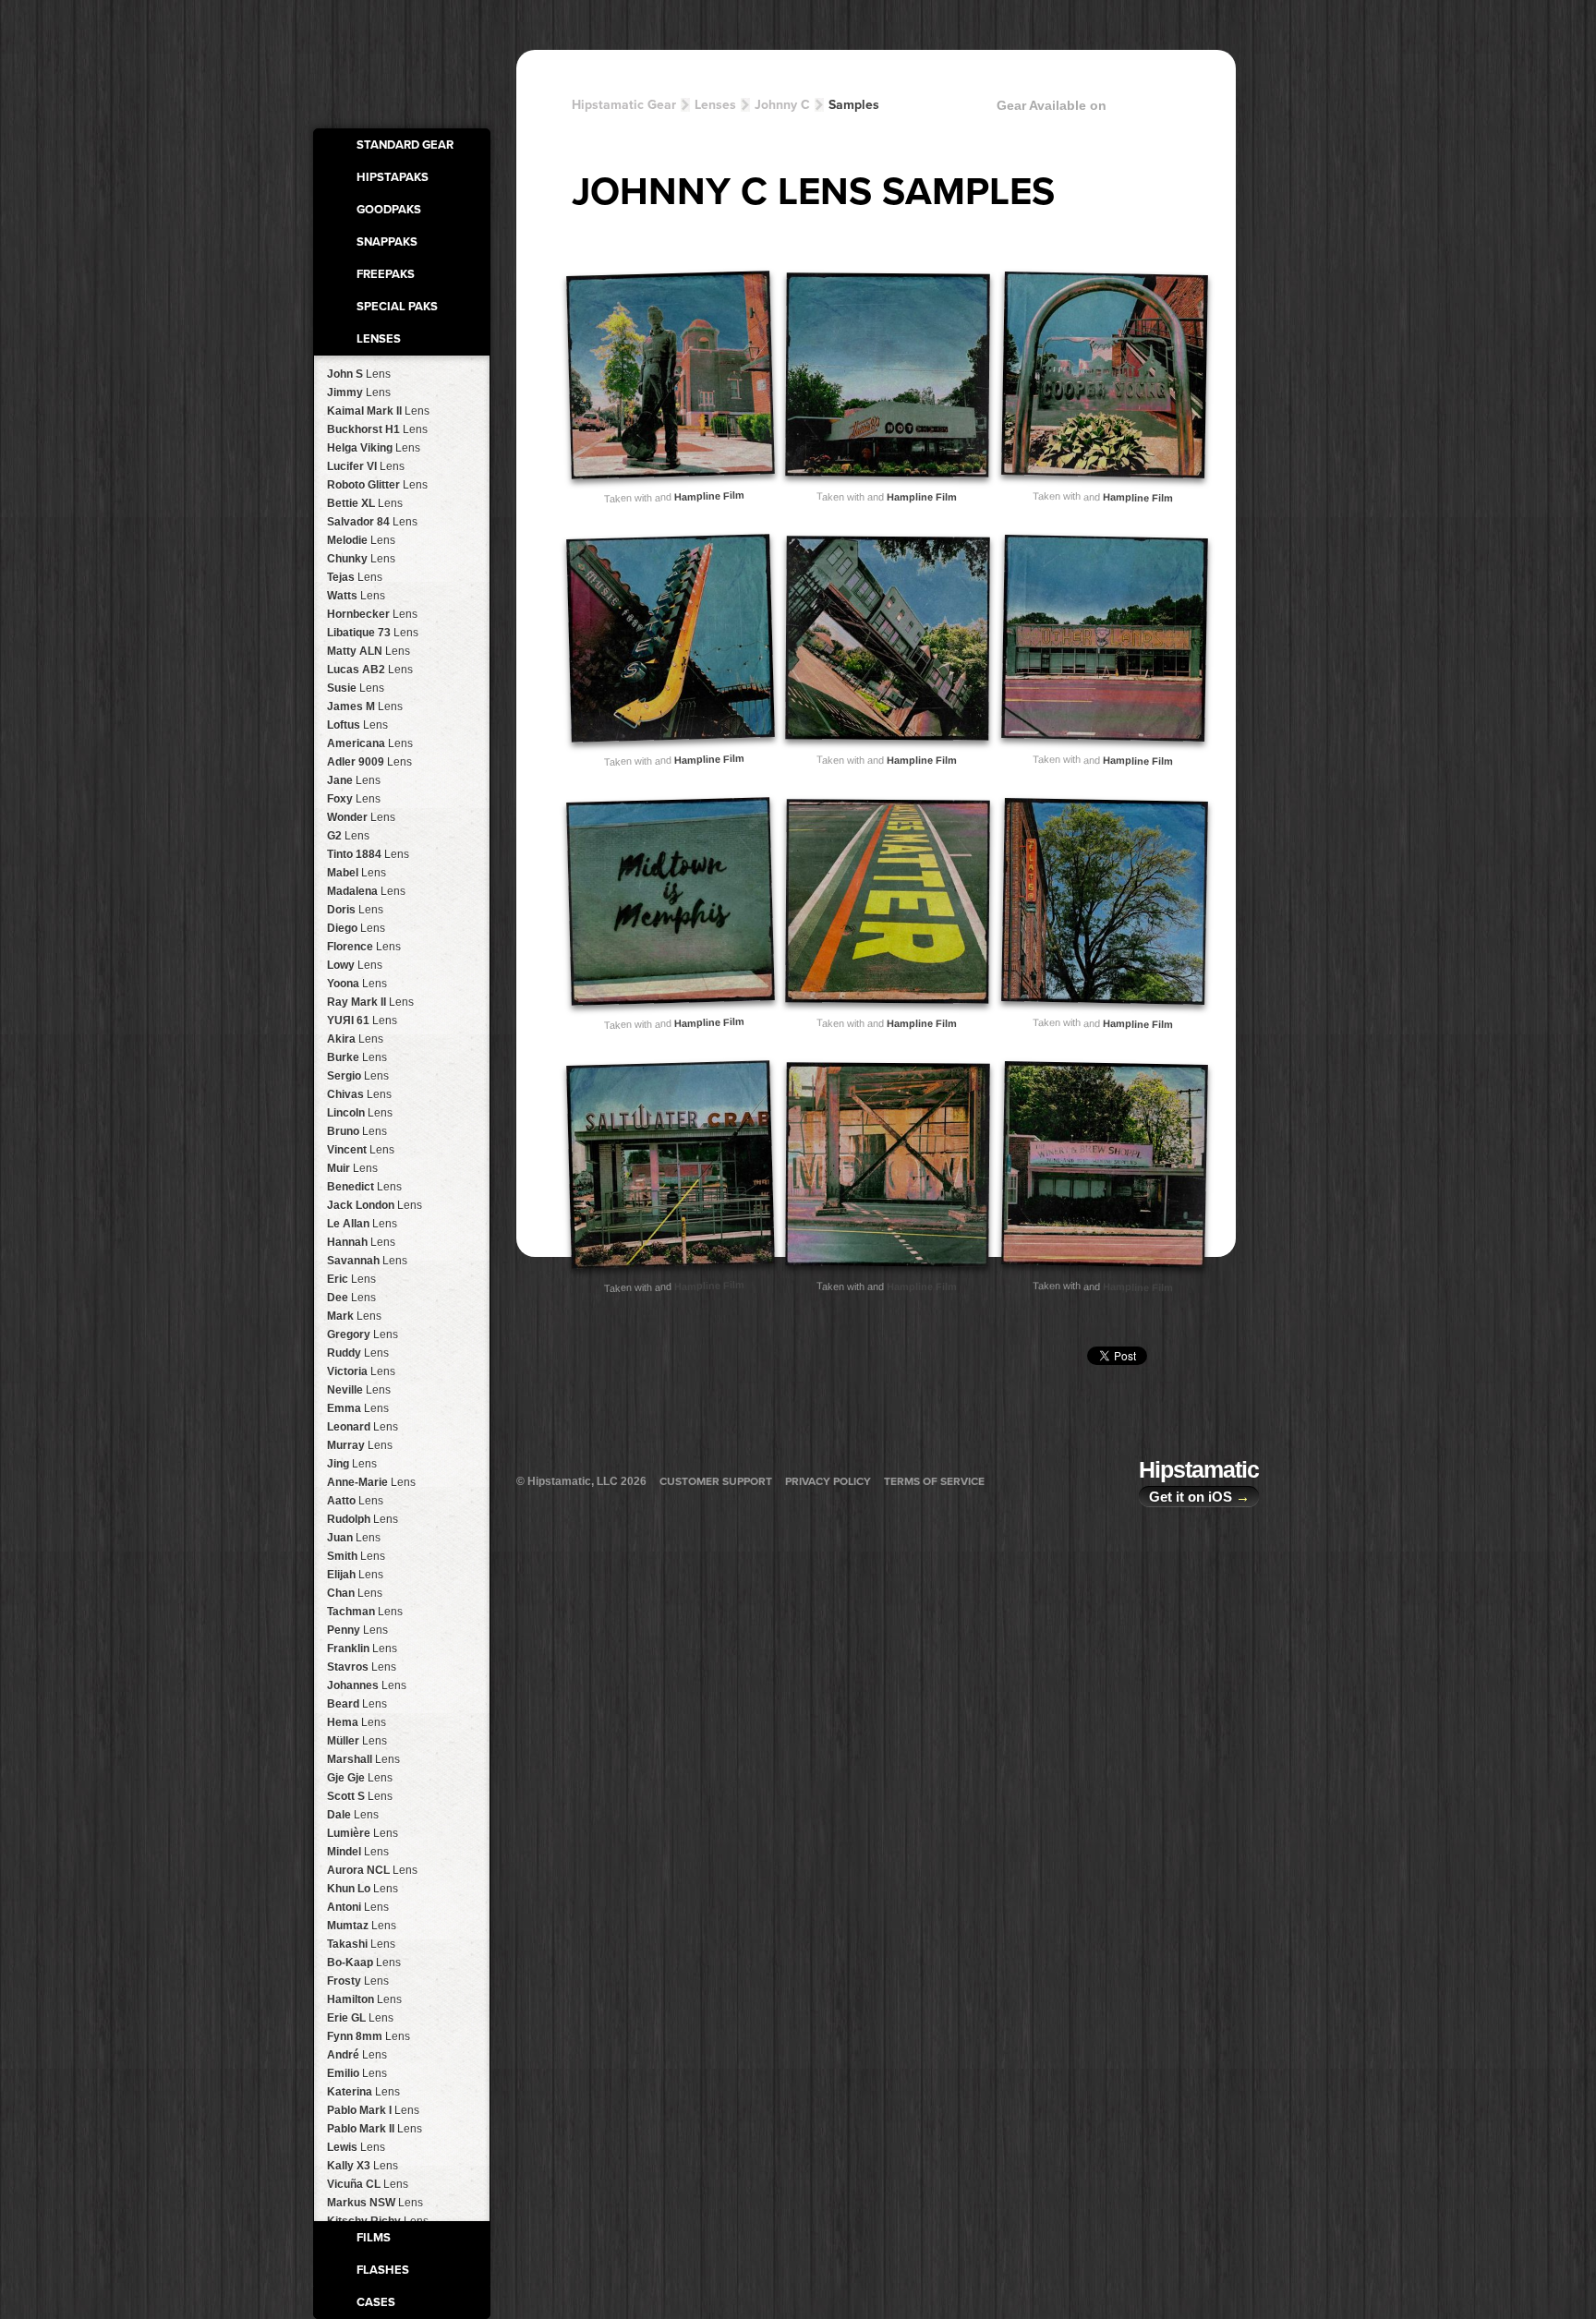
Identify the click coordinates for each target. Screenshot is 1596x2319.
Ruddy (358, 1353)
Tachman (365, 1612)
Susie (356, 688)
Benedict (364, 1187)
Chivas (359, 1094)
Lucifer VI (366, 466)
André (357, 2055)
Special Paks (397, 307)
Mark (354, 1316)
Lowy (355, 965)
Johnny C (782, 105)
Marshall (363, 1759)
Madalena (366, 891)
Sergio (358, 1076)
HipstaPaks (393, 177)
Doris (355, 910)
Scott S (360, 1796)
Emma (358, 1408)
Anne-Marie (371, 1482)
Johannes (367, 1685)
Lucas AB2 (370, 670)
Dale (353, 1815)
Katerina (363, 2092)
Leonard (363, 1427)
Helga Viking (374, 448)
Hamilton (364, 1999)
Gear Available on (1052, 105)
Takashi (361, 1944)
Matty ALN (369, 651)
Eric (351, 1279)
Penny (357, 1630)
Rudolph (363, 1519)
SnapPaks (387, 242)
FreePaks (386, 274)
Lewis (356, 2147)
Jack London (375, 1205)
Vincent (361, 1150)
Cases (376, 2302)
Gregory (363, 1335)
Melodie (361, 540)
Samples (854, 105)
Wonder (361, 817)
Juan (354, 1538)
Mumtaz (362, 1926)
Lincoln (360, 1113)
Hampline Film (708, 496)
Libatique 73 (373, 633)
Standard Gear (405, 145)
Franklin (362, 1649)
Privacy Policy (828, 1481)
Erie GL (360, 2018)
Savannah (367, 1261)
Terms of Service (934, 1481)
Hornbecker (372, 614)
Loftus (357, 725)
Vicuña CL (368, 2184)
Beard (357, 1704)
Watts (356, 596)
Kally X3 (363, 2166)
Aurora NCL (372, 1870)
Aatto (355, 1501)
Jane (354, 780)
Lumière (363, 1833)
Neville (359, 1390)
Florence (364, 947)
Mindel (358, 1852)
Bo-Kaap (364, 1963)
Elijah (355, 1575)
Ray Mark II (370, 1002)
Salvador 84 (372, 522)
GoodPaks (389, 210)
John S (359, 374)
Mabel (357, 873)
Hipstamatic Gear (624, 105)
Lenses (379, 339)
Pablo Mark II (375, 2129)
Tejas (355, 577)
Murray (360, 1445)
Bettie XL (365, 503)
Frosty (358, 1981)
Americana (370, 743)
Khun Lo (363, 1889)
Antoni (358, 1907)
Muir (352, 1168)
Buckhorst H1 (377, 429)
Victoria (361, 1371)
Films (374, 2238)
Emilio (357, 2073)
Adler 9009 (369, 762)
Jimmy (359, 393)
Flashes (383, 2270)
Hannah (361, 1242)
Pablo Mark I (373, 2110)
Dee (351, 1298)
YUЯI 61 (362, 1021)
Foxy (354, 799)
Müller (357, 1741)
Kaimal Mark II (378, 411)
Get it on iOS (1199, 1497)
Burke (357, 1057)
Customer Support (716, 1481)
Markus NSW (375, 2203)
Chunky (361, 559)
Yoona (357, 984)
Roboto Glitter (377, 485)
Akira (355, 1039)
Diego (356, 928)
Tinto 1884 (368, 854)
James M (365, 707)
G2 (348, 836)
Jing (352, 1464)
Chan (355, 1593)
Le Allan (362, 1224)
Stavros (362, 1667)
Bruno (357, 1131)
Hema (357, 1722)
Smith (356, 1556)
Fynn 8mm (369, 2036)
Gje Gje (360, 1778)
